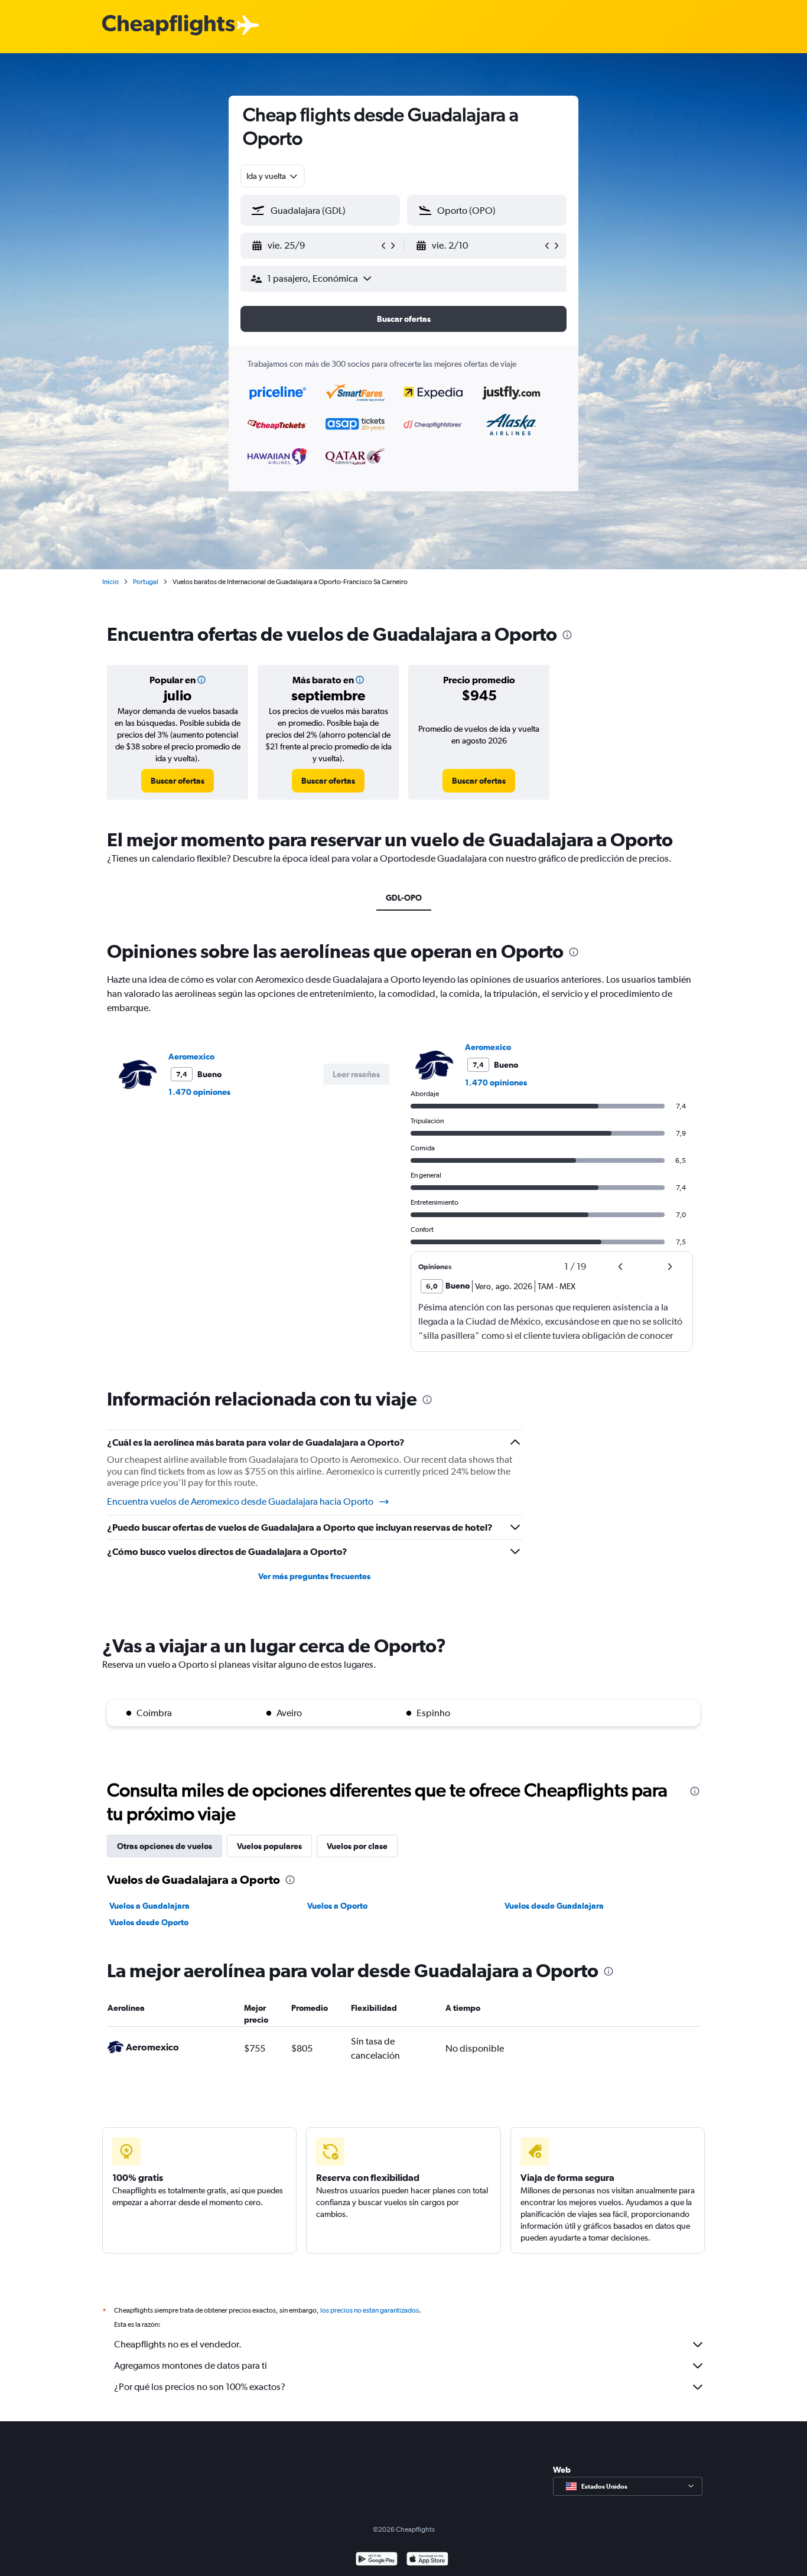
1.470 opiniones (199, 1092)
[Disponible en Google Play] (377, 2560)
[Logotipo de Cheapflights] (168, 26)
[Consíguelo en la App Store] (427, 2560)
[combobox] (273, 176)
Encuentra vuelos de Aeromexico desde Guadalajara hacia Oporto (240, 1501)
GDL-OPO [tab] (404, 898)
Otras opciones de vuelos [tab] (165, 1846)
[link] (178, 781)
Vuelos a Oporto (337, 1906)
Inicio (110, 582)
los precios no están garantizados (370, 2310)
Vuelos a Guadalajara (149, 1906)
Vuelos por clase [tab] (357, 1846)
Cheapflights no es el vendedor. (178, 2344)
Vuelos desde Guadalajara (554, 1906)
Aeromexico (191, 1057)
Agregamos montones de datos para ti (191, 2365)
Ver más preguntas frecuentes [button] (314, 1576)
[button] (315, 246)
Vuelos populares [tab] (269, 1846)
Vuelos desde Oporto (149, 1922)
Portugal (146, 582)
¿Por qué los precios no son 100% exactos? (200, 2387)
